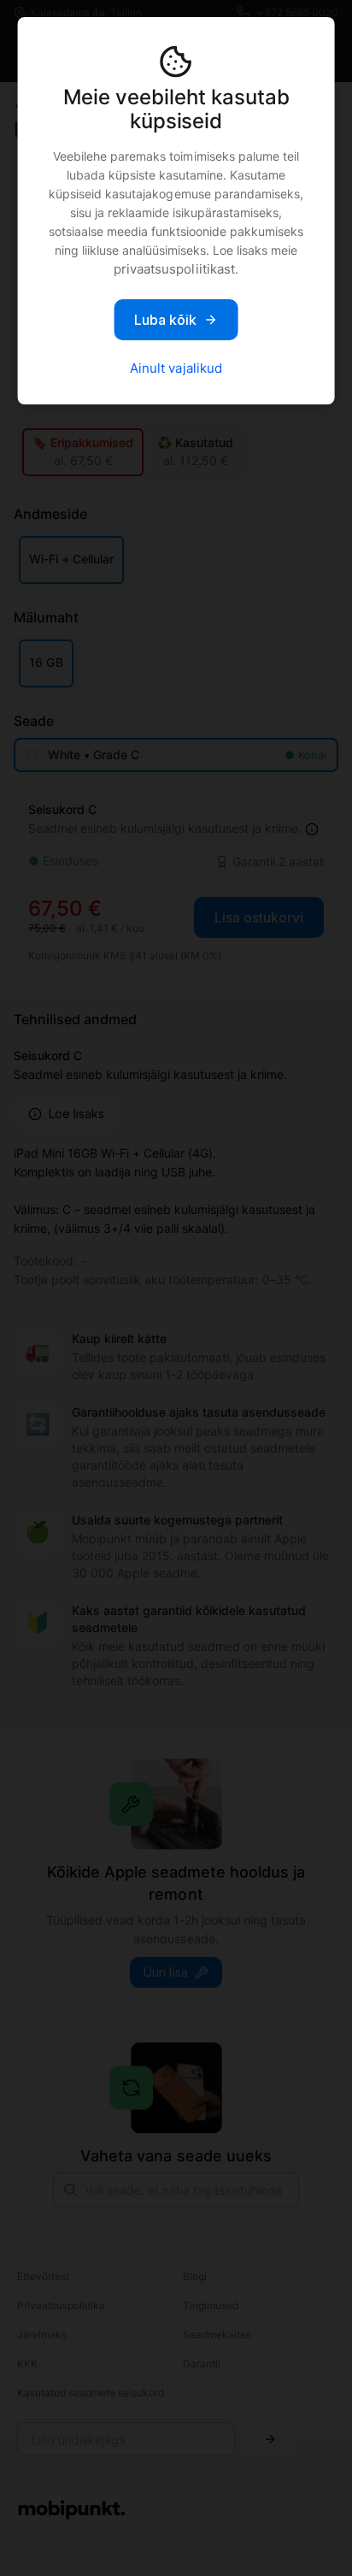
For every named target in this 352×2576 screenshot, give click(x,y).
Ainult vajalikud (176, 368)
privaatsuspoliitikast (174, 269)
